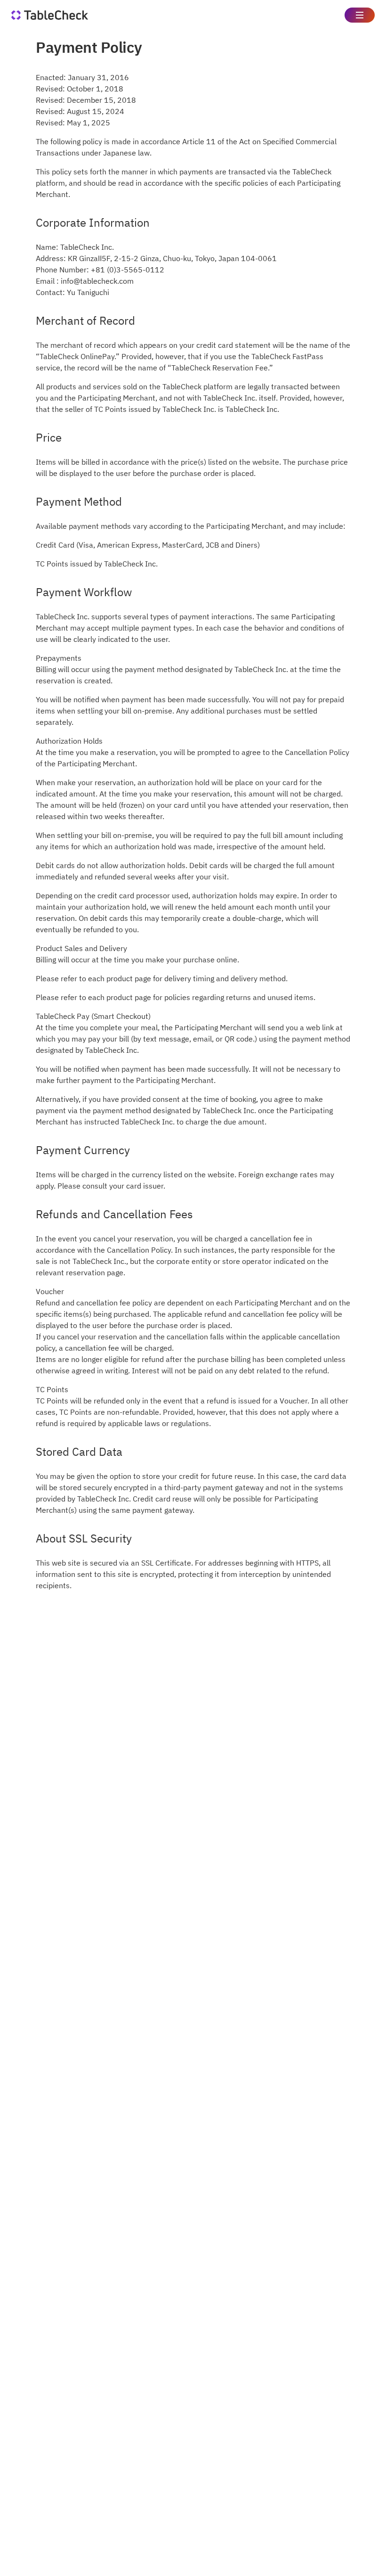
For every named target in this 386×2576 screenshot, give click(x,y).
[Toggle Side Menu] (360, 15)
